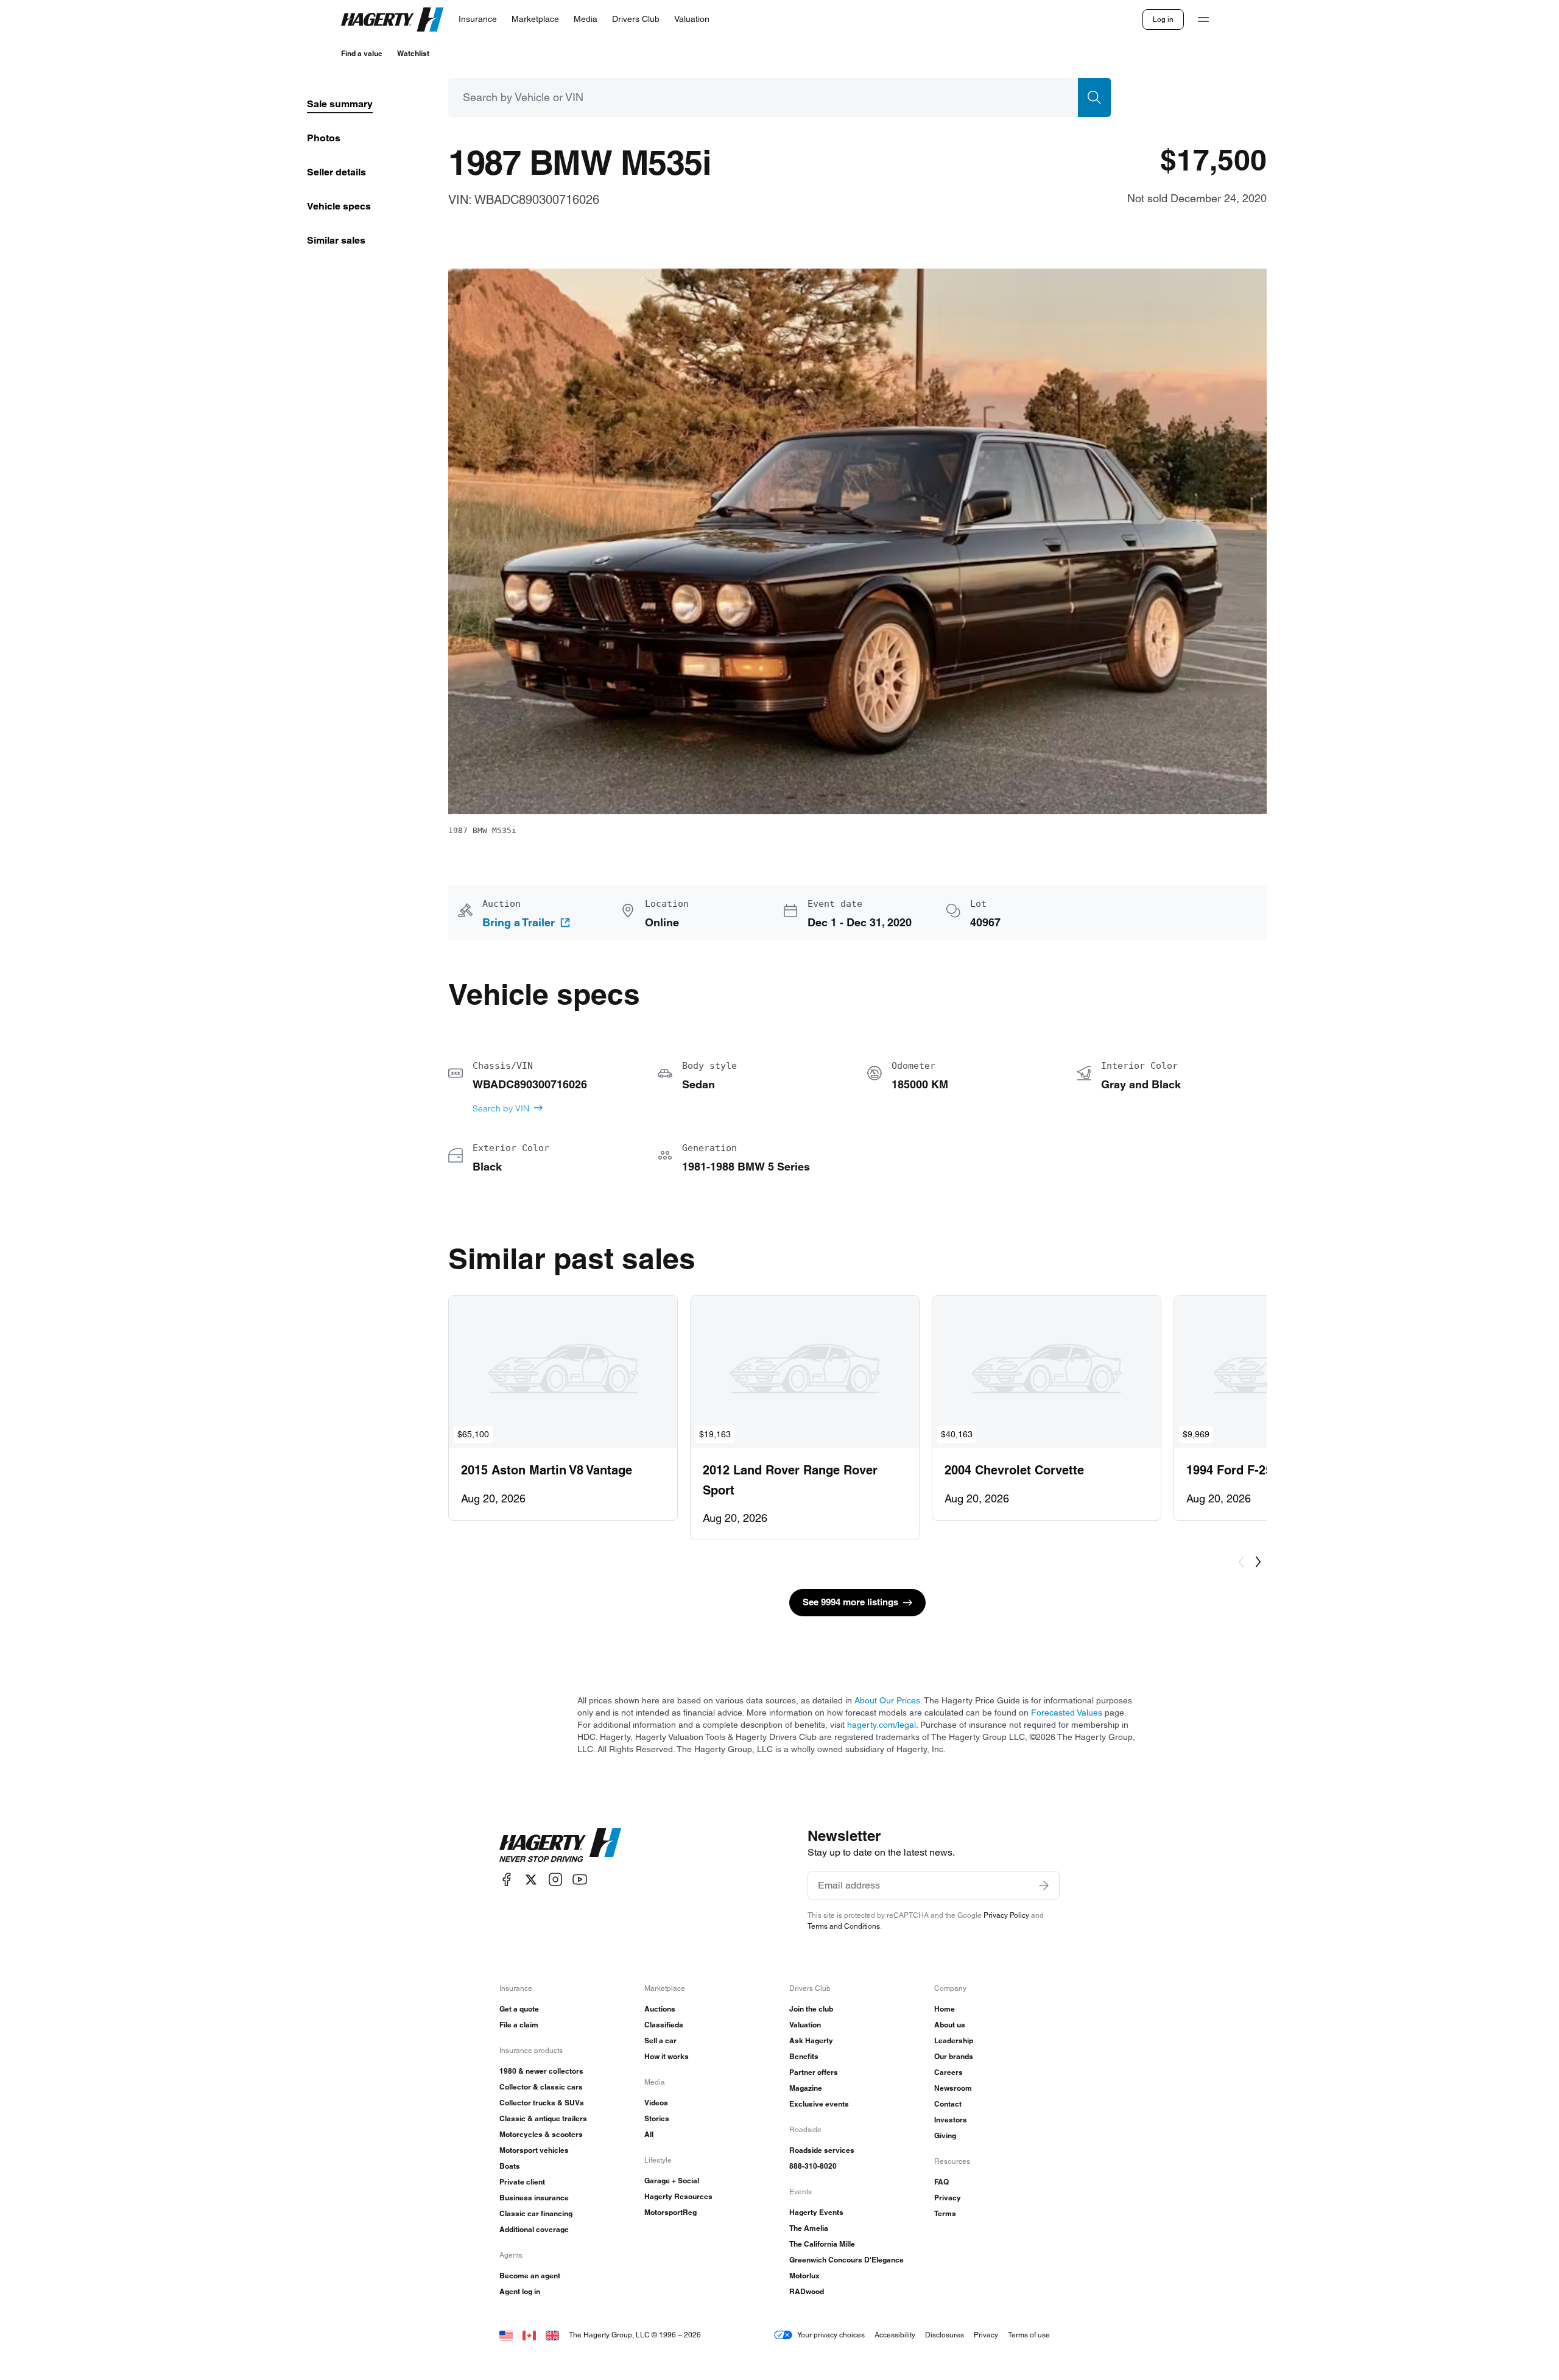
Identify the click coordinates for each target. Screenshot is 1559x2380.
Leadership (954, 2040)
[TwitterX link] (531, 1880)
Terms (945, 2213)
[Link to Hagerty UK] (552, 2335)
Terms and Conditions (844, 1926)
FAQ (941, 2182)
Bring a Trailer (519, 923)
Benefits (804, 2056)
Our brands (954, 2056)
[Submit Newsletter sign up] (1044, 1885)
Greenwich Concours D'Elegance (846, 2260)
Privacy (948, 2198)
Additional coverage (534, 2229)
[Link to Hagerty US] (506, 2335)
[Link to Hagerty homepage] (560, 1845)
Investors (951, 2120)
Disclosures (945, 2335)
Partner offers (814, 2072)
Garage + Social (672, 2181)
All (649, 2134)
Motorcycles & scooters (541, 2134)
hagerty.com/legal (882, 1725)
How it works (667, 2056)
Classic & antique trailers (543, 2118)
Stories (657, 2118)
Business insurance (534, 2198)
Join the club (811, 2009)
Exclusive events (819, 2104)
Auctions (660, 2009)
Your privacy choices (831, 2335)
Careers (948, 2072)
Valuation (805, 2025)
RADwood (807, 2291)
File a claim (519, 2025)
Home (945, 2009)
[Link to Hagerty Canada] (529, 2335)
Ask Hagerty (811, 2040)
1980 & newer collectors (541, 2071)
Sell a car (660, 2040)
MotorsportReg (670, 2212)
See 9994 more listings (850, 1602)
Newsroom (953, 2088)
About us (950, 2025)
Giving (945, 2135)
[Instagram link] (555, 1880)
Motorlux (804, 2276)
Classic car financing (536, 2213)
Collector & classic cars (541, 2087)
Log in (1163, 19)
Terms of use (1029, 2335)
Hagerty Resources (678, 2196)
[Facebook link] (507, 1880)
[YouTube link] (580, 1880)
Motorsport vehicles (534, 2150)
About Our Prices (887, 1700)
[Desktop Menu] (1203, 19)
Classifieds (664, 2025)
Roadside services (822, 2150)
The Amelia (809, 2228)
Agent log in (520, 2291)
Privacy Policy (1006, 1915)
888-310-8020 (813, 2166)
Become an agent (530, 2276)
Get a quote (519, 2009)
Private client (522, 2182)
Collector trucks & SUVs (542, 2103)
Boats (510, 2166)
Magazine (806, 2088)
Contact (948, 2104)
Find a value (362, 53)
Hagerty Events (816, 2212)
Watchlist (413, 53)
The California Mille (822, 2244)
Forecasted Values (1067, 1713)
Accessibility (895, 2335)
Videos (656, 2103)
